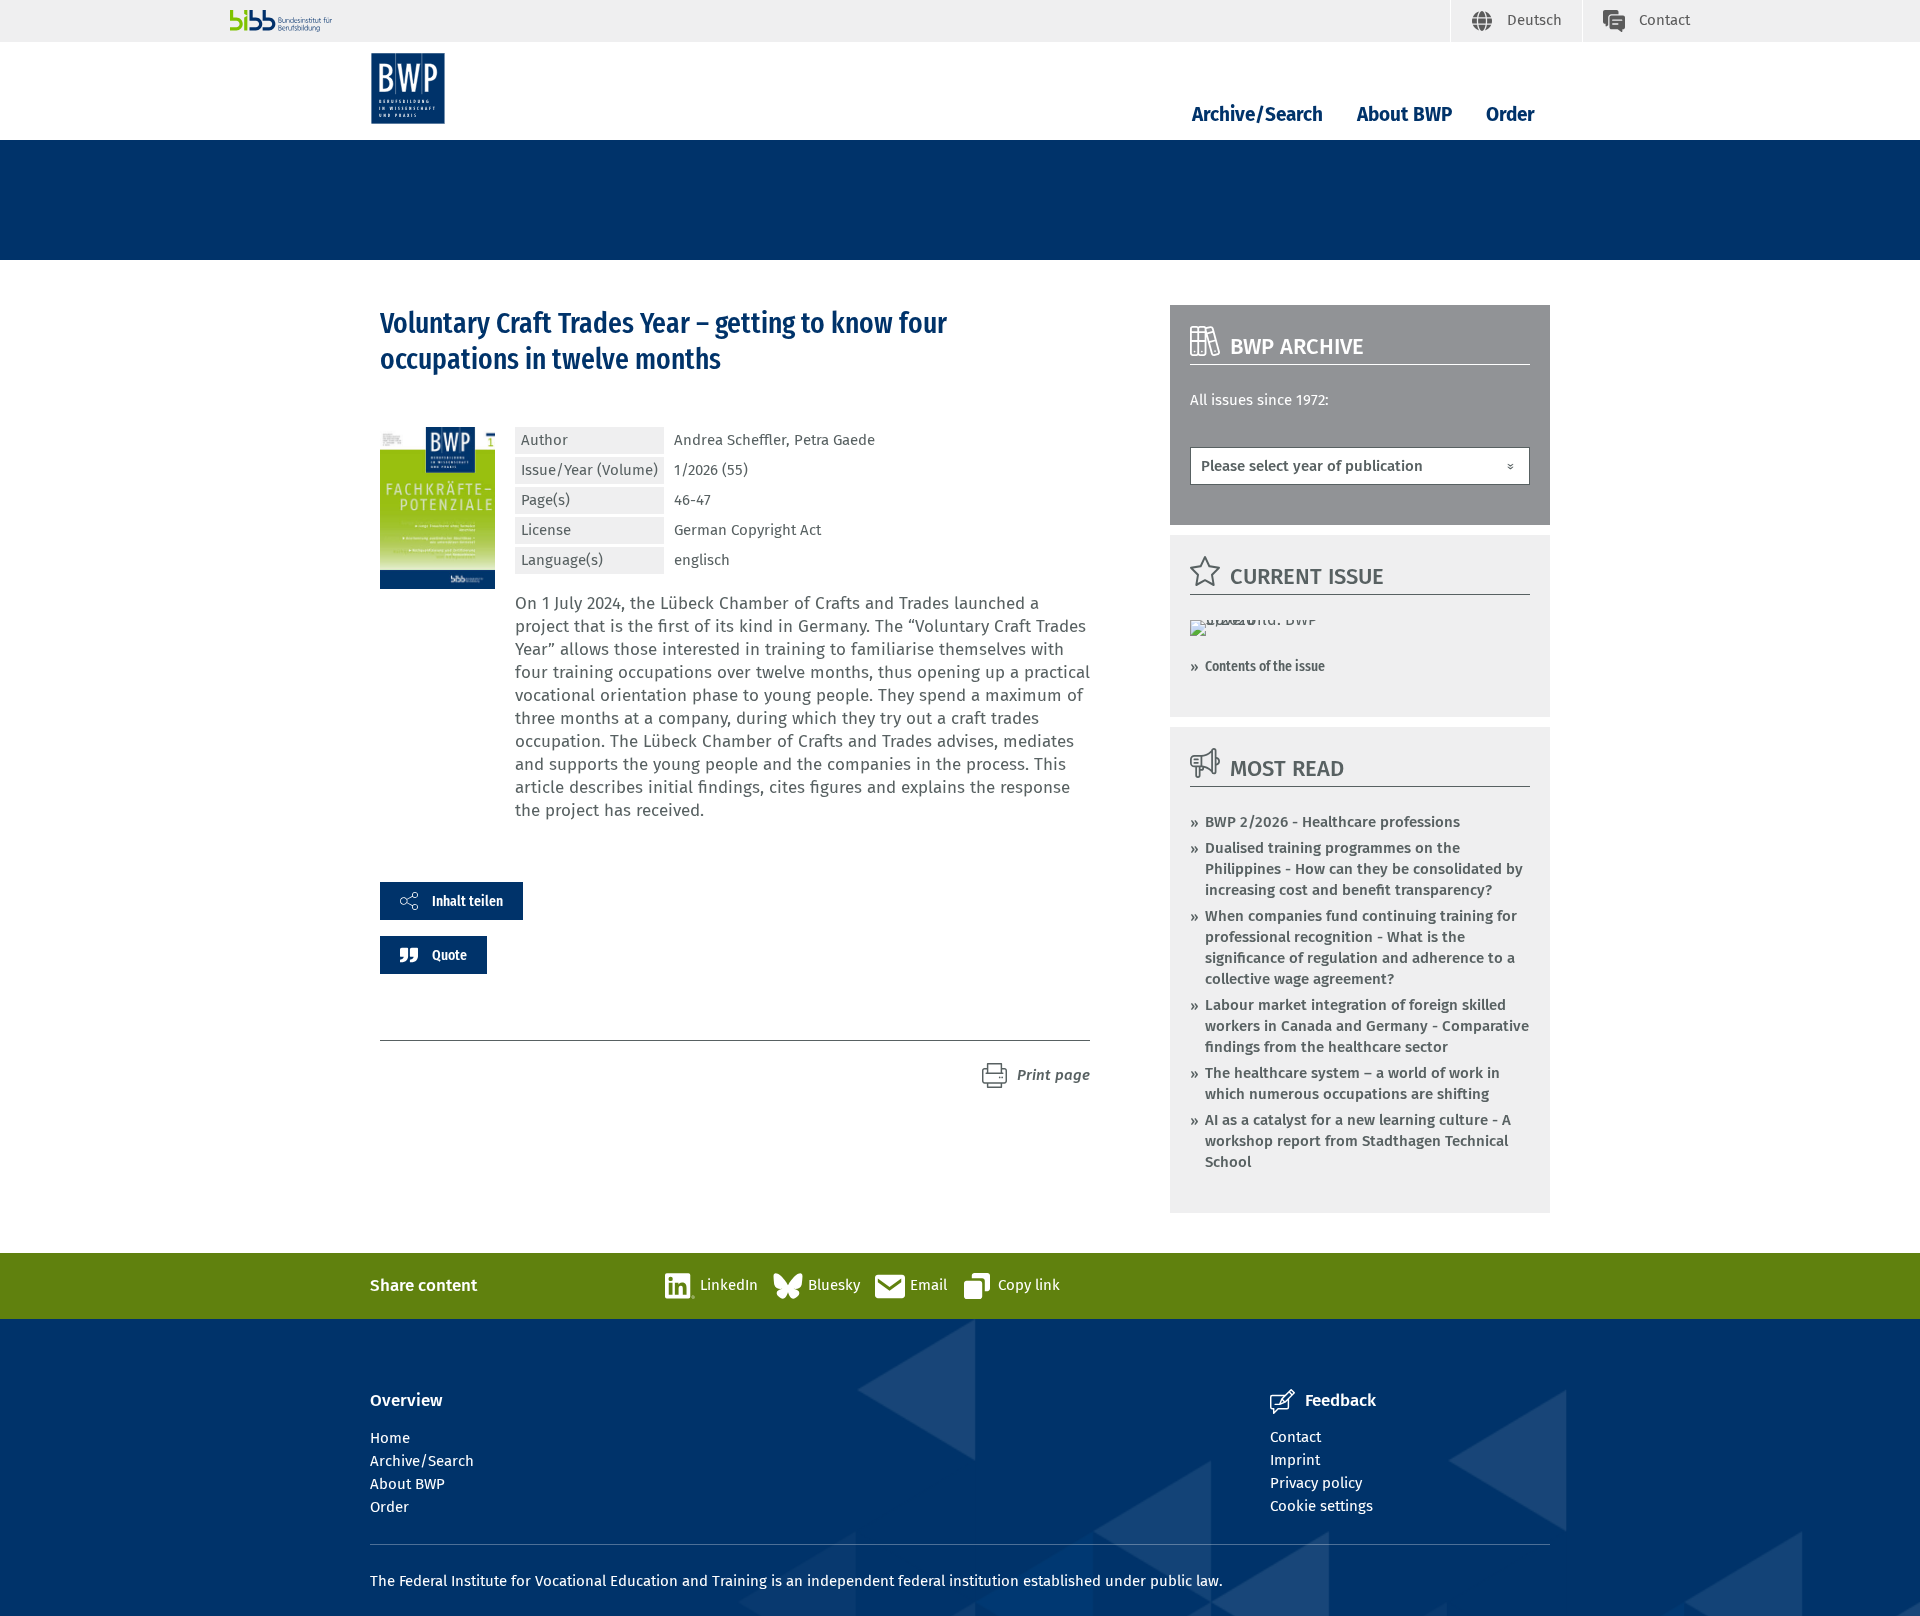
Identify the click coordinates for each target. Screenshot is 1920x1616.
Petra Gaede (834, 440)
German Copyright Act (747, 530)
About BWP (1404, 114)
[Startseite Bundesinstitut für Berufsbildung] (840, 21)
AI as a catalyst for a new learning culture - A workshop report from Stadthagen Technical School (1358, 1141)
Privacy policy (1316, 1483)
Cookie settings (1321, 1506)
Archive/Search (1257, 114)
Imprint (1295, 1460)
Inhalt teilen (467, 901)
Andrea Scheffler (730, 440)
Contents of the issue (1265, 666)
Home (390, 1438)
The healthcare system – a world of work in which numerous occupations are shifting (1352, 1083)
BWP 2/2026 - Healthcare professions (1332, 822)
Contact (1295, 1437)
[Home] (408, 88)
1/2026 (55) (711, 470)
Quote (449, 955)
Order (1510, 114)
